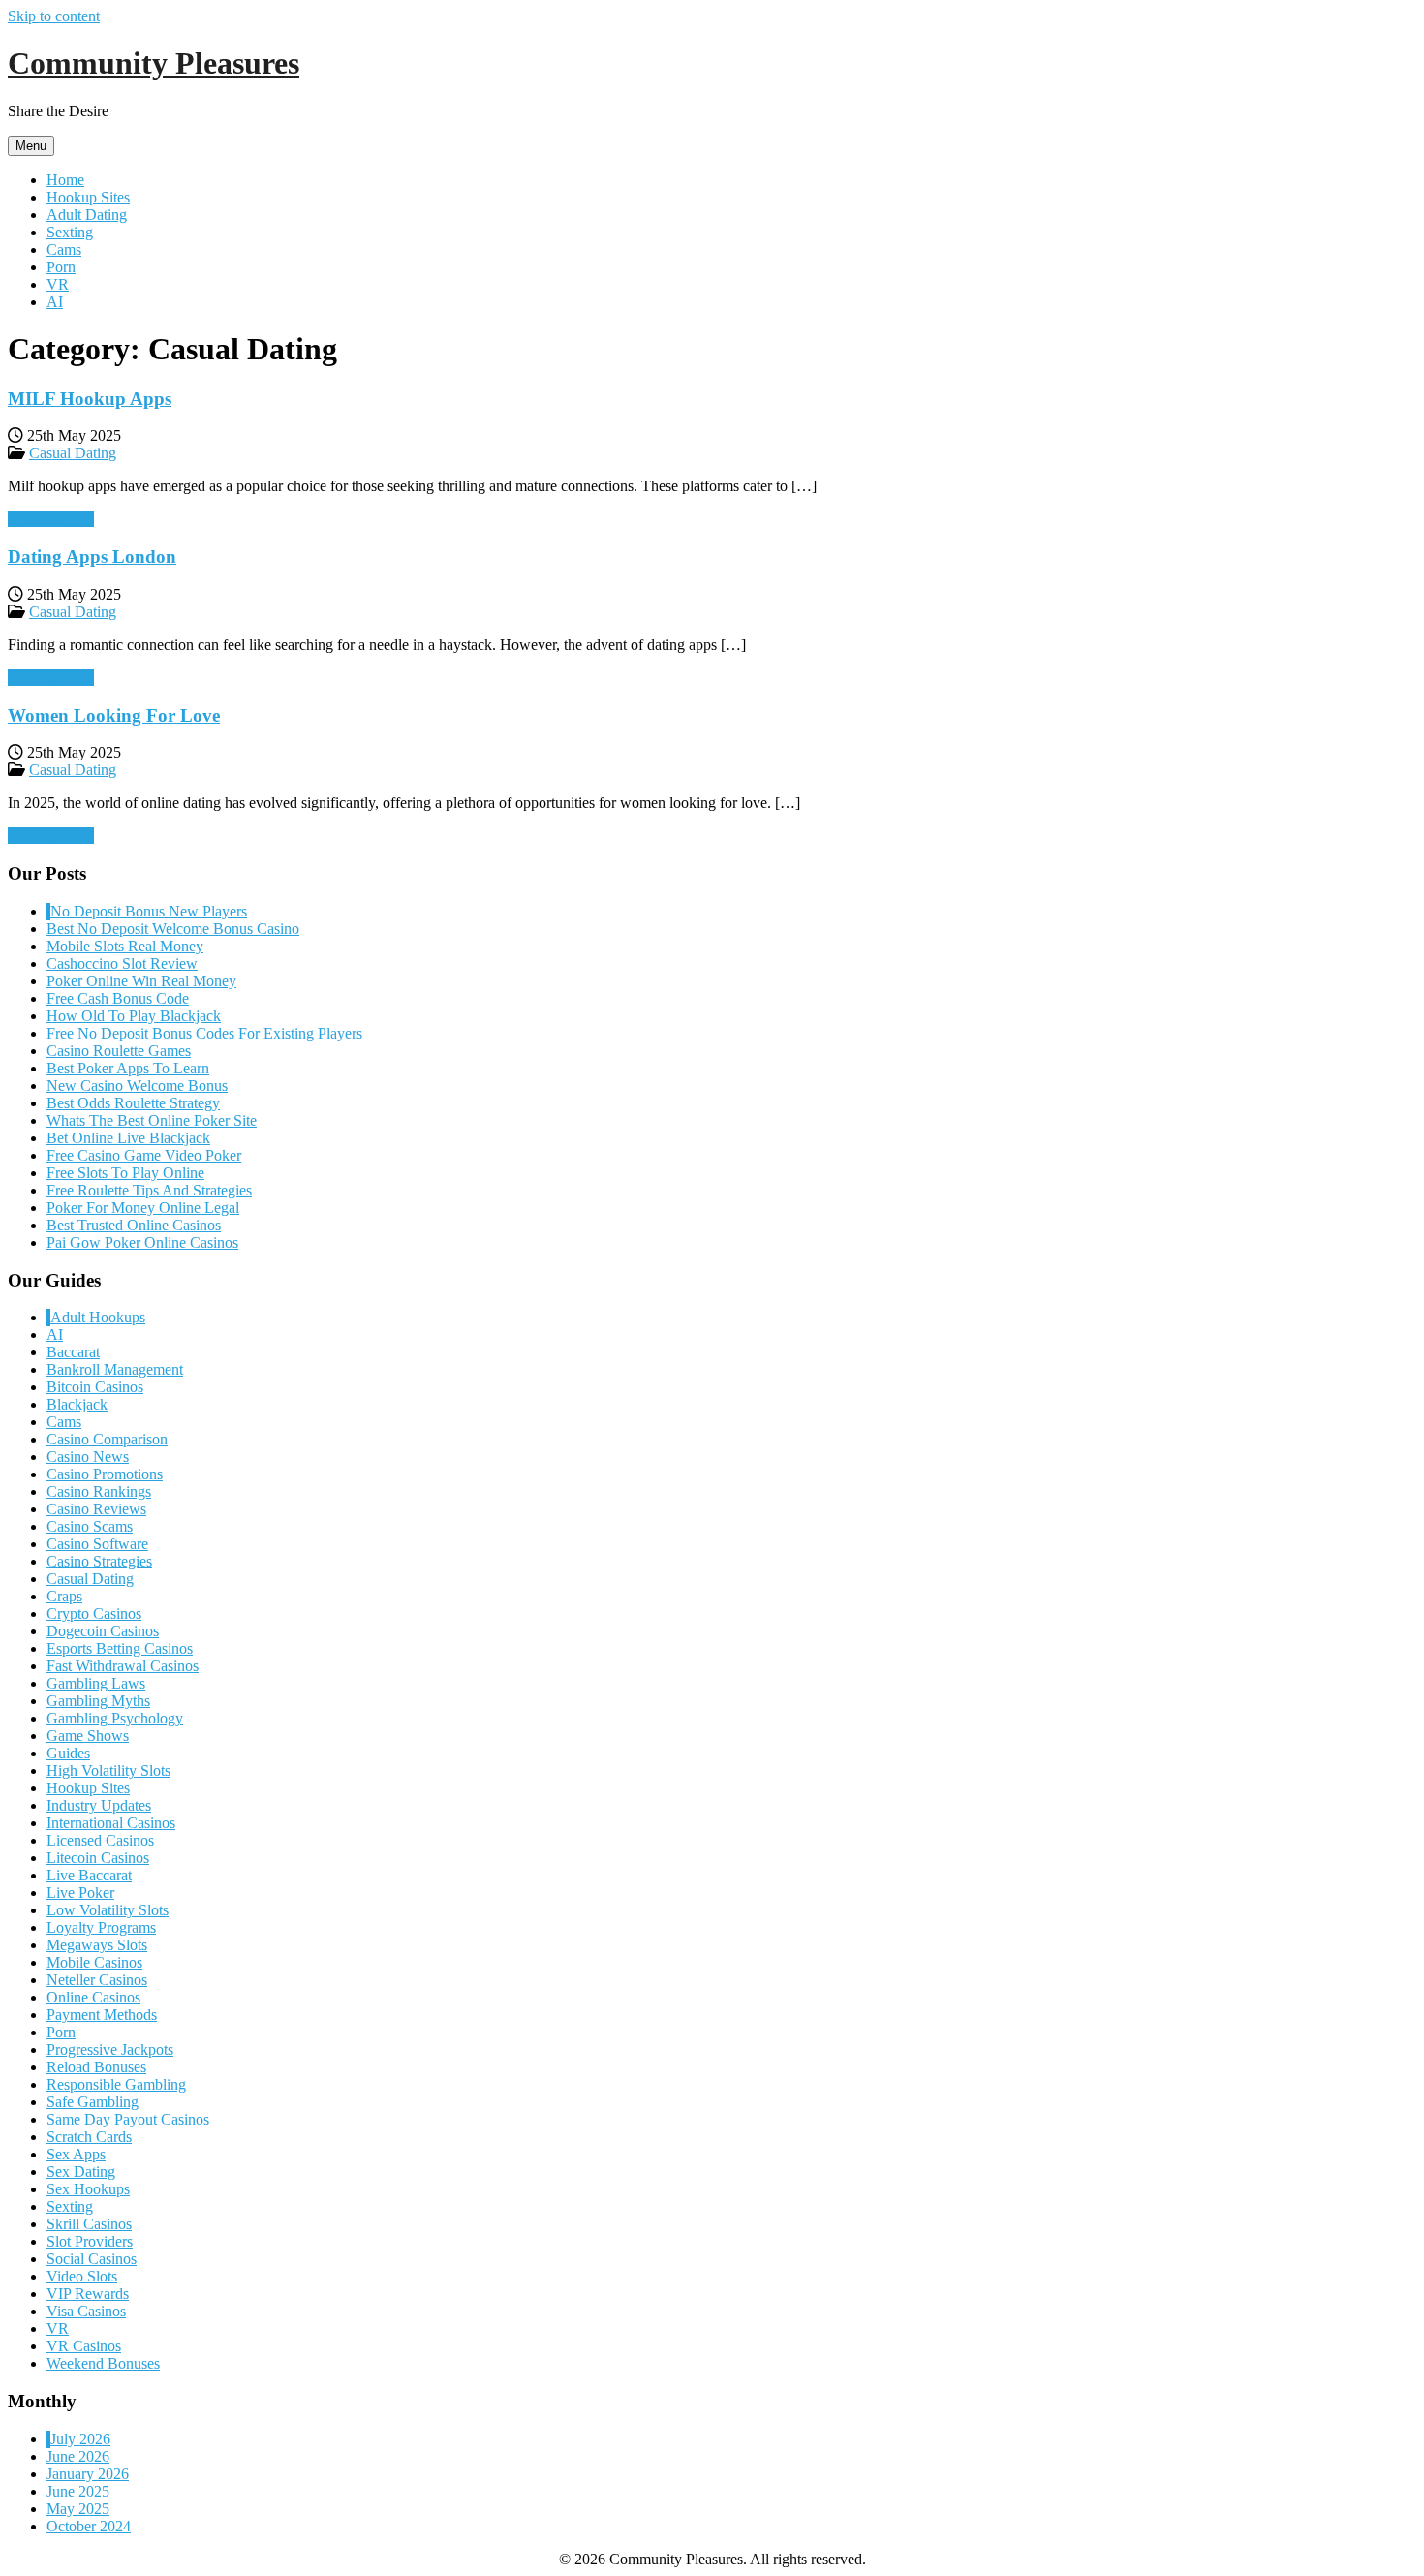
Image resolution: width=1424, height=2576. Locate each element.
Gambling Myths (98, 1701)
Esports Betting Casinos (120, 1648)
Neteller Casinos (97, 1980)
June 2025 (78, 2491)
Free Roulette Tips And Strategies (149, 1190)
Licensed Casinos (100, 1840)
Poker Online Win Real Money (141, 981)
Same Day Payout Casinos (128, 2119)
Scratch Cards (89, 2137)
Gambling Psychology (115, 1718)
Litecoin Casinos (98, 1858)
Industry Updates (99, 1805)
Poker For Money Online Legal (143, 1208)
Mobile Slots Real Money (125, 946)
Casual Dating (73, 453)
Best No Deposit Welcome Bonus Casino (173, 929)
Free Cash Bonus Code (118, 998)
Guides (68, 1753)
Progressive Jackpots (110, 2049)
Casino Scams (90, 1526)
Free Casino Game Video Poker (144, 1155)
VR (58, 284)
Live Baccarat (89, 1875)
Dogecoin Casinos (103, 1631)
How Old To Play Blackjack (134, 1016)
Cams (64, 249)
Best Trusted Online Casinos (134, 1225)
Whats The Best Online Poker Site (152, 1120)
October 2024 (89, 2526)
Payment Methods (102, 2015)
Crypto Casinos (94, 1614)
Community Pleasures (154, 63)
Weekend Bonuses (103, 2363)
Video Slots (82, 2276)
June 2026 (78, 2456)
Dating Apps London (92, 557)
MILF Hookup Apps (90, 399)
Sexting (70, 232)
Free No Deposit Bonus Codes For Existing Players (204, 1033)
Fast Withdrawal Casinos (123, 1666)
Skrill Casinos (89, 2224)
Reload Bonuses (96, 2067)
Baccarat (73, 1352)
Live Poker (80, 1893)
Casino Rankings (99, 1491)
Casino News (88, 1457)
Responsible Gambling (116, 2084)
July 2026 (80, 2439)
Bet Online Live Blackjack (128, 1138)
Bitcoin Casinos (95, 1387)
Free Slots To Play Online (125, 1173)
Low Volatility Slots (108, 1910)
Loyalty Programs (101, 1927)
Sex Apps (76, 2154)
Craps (64, 1596)
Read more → (51, 519)
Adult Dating (87, 215)
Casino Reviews (96, 1509)
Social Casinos (92, 2259)
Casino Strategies (99, 1561)
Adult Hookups (98, 1317)
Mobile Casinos (94, 1962)
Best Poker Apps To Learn (128, 1068)
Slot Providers (90, 2241)
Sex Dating (81, 2172)
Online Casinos (93, 1997)
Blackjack (77, 1404)
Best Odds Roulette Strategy (133, 1103)
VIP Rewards (88, 2294)
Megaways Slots (97, 1945)
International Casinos (111, 1823)
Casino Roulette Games (119, 1051)
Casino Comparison (107, 1439)
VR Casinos (84, 2346)
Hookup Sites (88, 197)
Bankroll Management (115, 1369)
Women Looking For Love (114, 715)
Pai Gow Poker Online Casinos (142, 1242)
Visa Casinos (86, 2311)
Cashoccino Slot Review (122, 963)
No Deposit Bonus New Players (149, 911)
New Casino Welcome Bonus (137, 1086)
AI (55, 302)
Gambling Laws (96, 1683)
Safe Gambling (93, 2102)
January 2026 (88, 2474)
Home (65, 180)
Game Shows (88, 1736)
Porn (61, 267)
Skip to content (54, 16)
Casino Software (97, 1544)
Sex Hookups (88, 2189)
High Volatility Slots (108, 1770)
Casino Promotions (105, 1474)
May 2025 (78, 2509)
